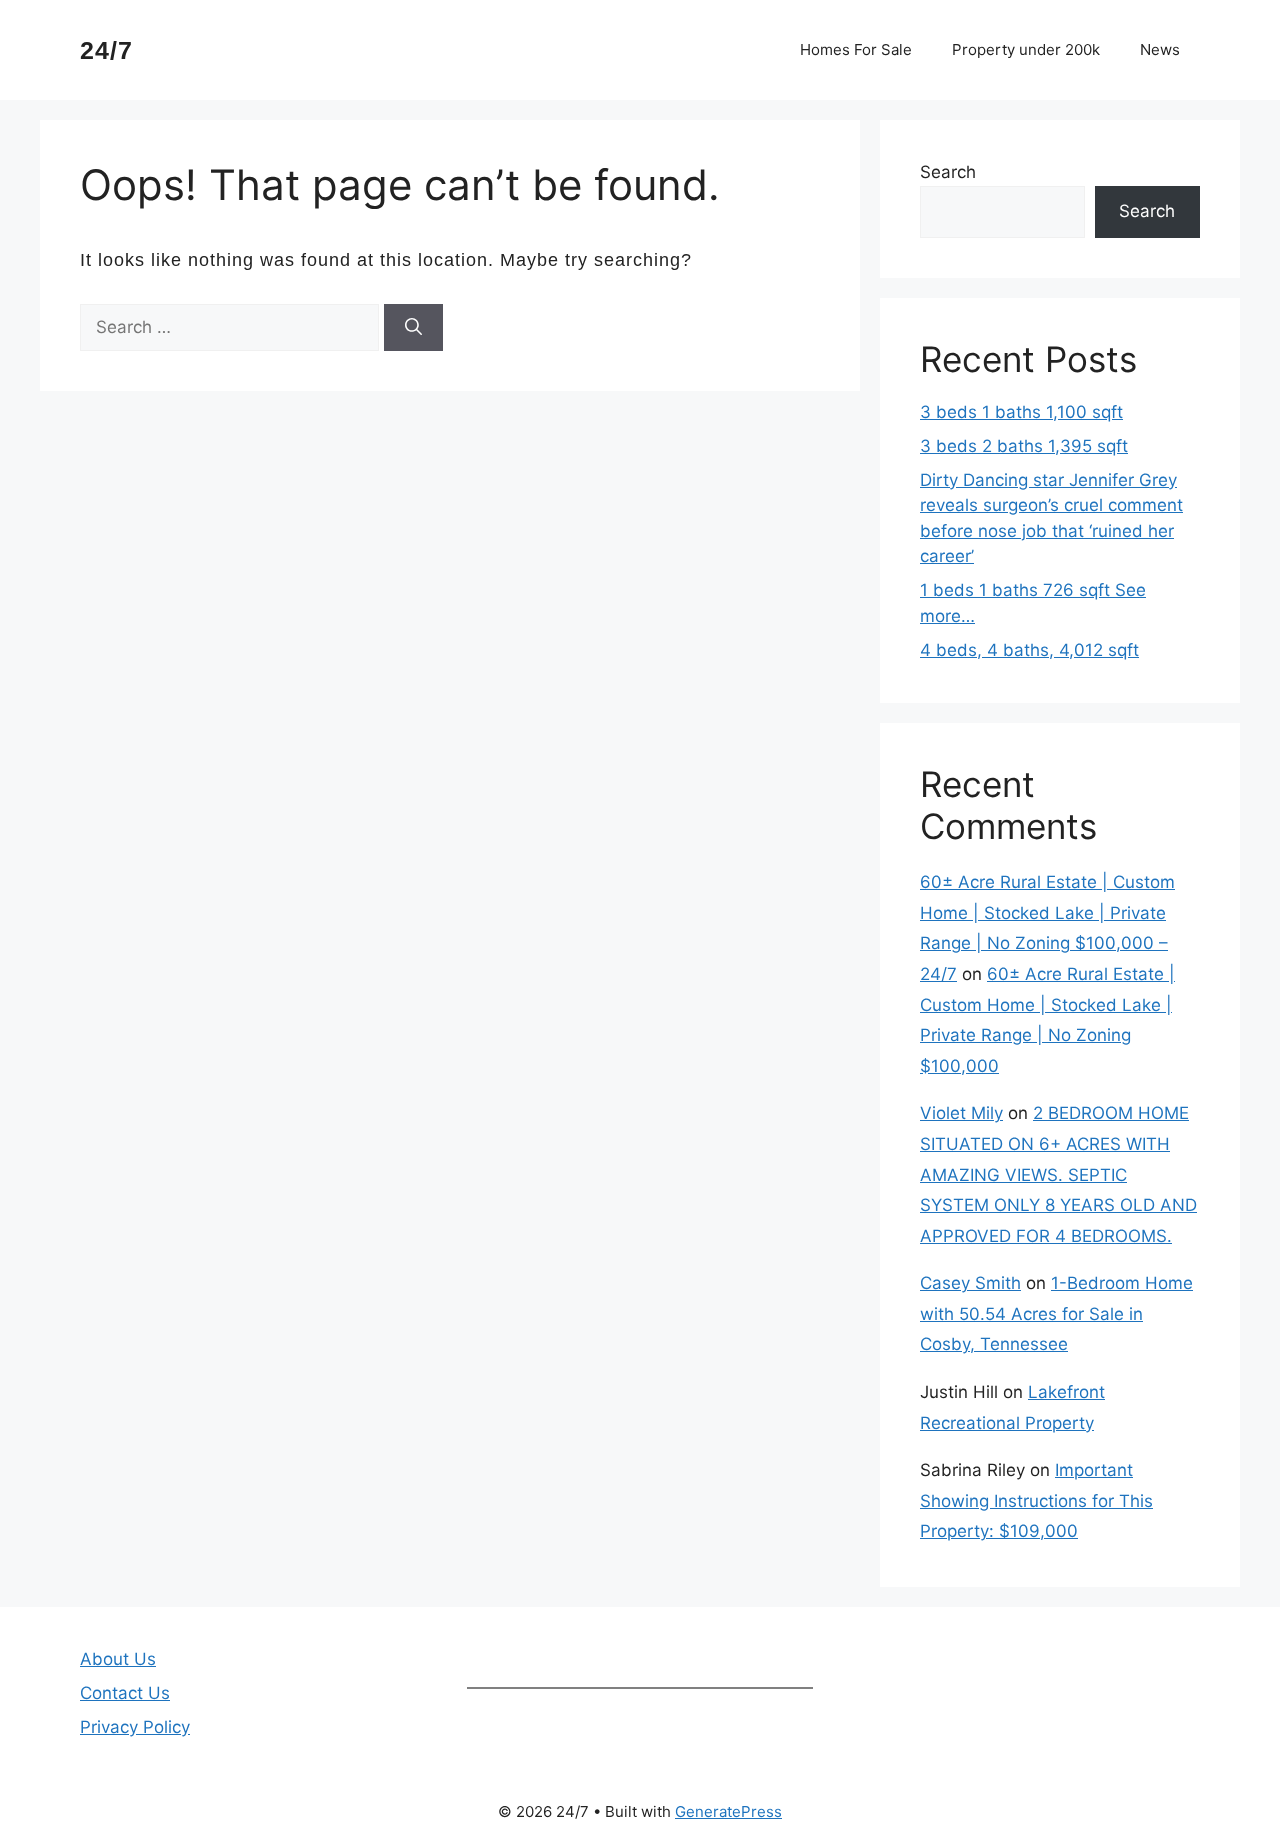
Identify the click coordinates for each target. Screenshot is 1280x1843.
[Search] (413, 328)
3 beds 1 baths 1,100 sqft (1021, 412)
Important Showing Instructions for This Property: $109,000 (1036, 1500)
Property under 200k (1026, 49)
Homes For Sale (856, 49)
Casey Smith (970, 1283)
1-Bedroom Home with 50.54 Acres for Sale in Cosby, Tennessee (1056, 1313)
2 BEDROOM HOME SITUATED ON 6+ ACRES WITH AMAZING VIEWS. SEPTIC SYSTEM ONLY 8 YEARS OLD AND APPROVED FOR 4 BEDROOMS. (1058, 1174)
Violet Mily (961, 1113)
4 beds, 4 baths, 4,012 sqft (1029, 650)
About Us (118, 1659)
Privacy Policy (135, 1727)
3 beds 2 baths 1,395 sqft (1024, 446)
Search (948, 172)
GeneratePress (728, 1811)
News (1160, 49)
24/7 (106, 50)
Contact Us (125, 1693)
